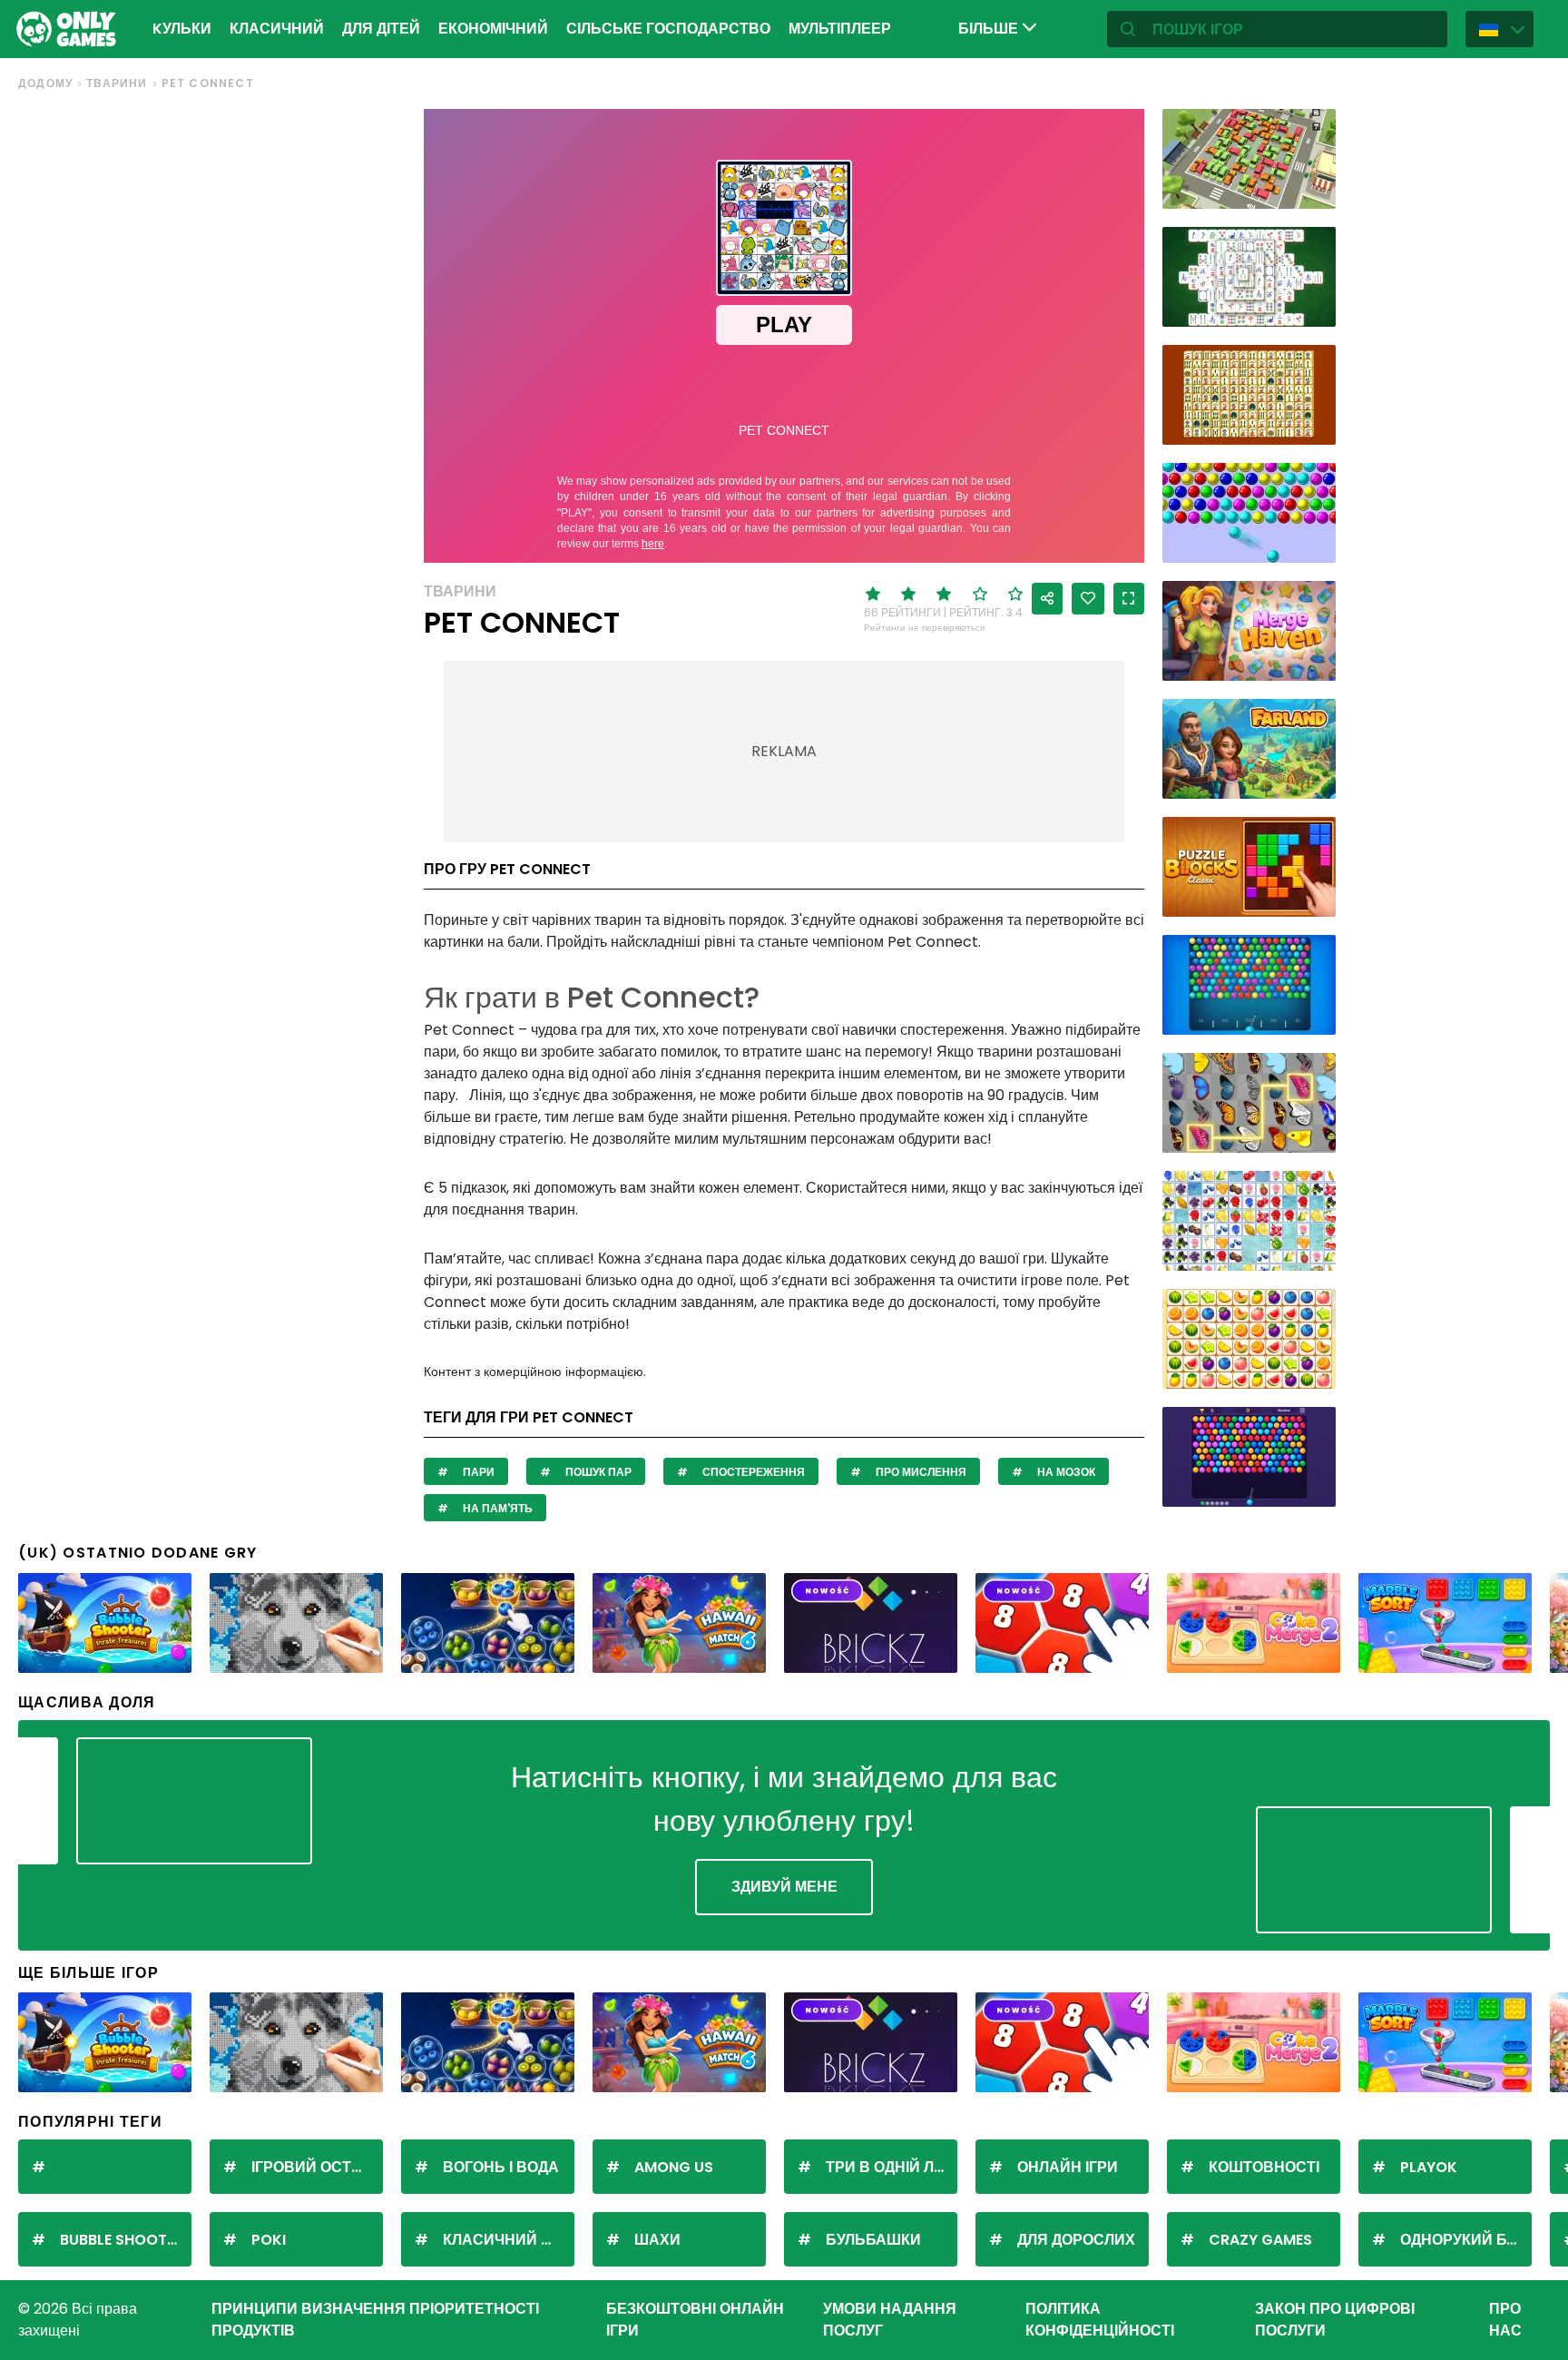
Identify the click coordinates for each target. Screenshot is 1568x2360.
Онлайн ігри (1068, 2167)
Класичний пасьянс (509, 2240)
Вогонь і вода (501, 2167)
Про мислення (920, 1472)
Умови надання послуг (890, 2320)
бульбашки (873, 2240)
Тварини (117, 83)
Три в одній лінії (891, 2167)
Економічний (493, 29)
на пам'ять (496, 1508)
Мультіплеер (840, 29)
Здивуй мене (784, 1887)
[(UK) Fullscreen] (1129, 599)
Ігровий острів (314, 2167)
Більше (990, 29)
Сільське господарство (668, 29)
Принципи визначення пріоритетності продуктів (375, 2320)
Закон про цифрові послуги (1335, 2320)
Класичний (277, 29)
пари (477, 1472)
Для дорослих (1076, 2240)
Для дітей (381, 29)
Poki (269, 2240)
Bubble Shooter (122, 2240)
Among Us (674, 2167)
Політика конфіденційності (1100, 2320)
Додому (45, 83)
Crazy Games (1260, 2240)
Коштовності (1264, 2167)
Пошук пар (597, 1472)
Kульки (182, 29)
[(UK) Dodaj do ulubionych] (1088, 599)
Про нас (1505, 2320)
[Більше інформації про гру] (1310, 188)
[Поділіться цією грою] (1047, 599)
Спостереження (752, 1472)
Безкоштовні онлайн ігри (695, 2320)
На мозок (1065, 1472)
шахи (657, 2240)
